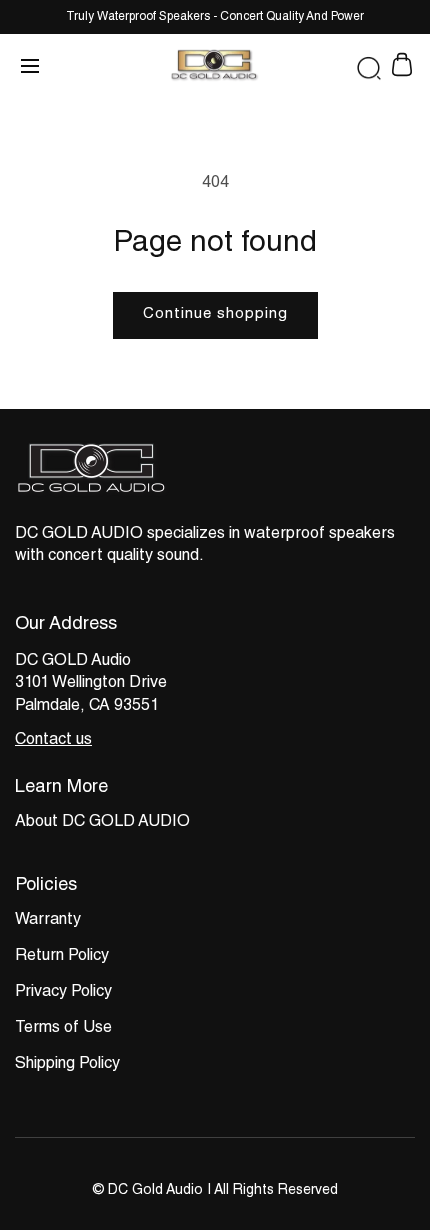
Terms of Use (63, 1029)
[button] (369, 68)
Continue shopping (215, 314)
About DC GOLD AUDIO (102, 823)
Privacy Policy (63, 993)
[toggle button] (30, 67)
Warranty (48, 921)
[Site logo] (215, 68)
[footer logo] (93, 494)
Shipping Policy (67, 1065)
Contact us (53, 741)
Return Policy (62, 957)
